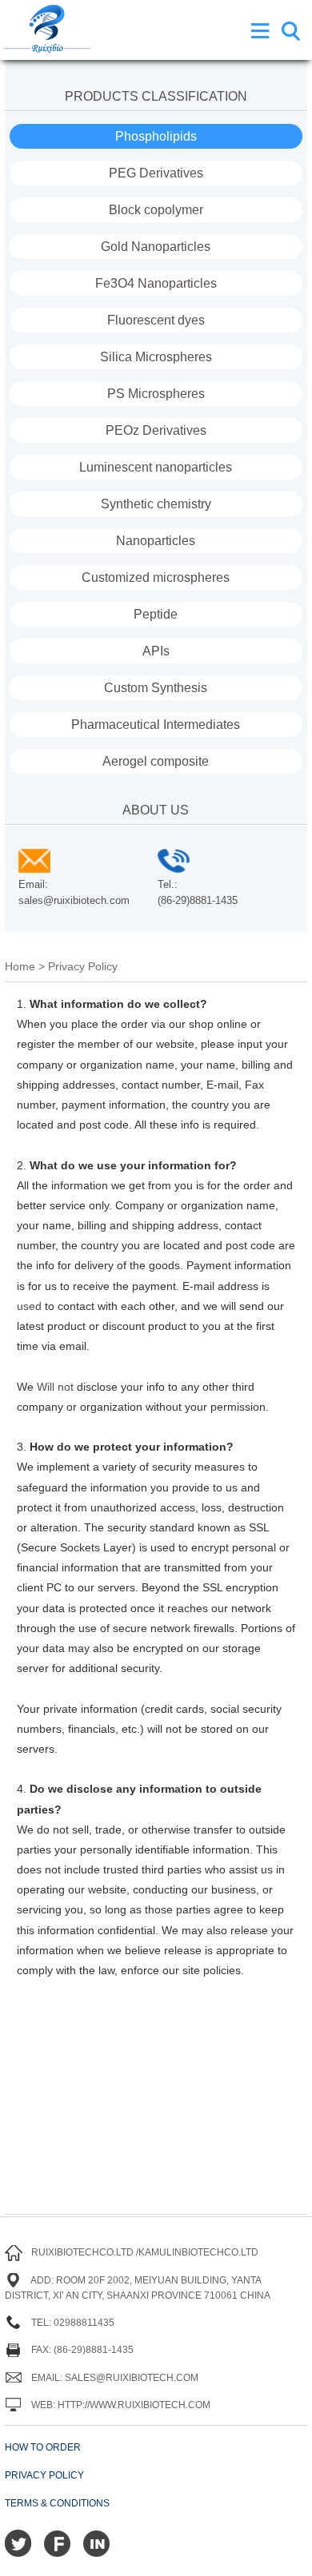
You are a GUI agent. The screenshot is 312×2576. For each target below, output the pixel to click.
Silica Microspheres (156, 357)
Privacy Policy (44, 2475)
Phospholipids (156, 136)
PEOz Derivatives (156, 430)
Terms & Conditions (57, 2503)
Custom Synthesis (156, 688)
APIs (156, 651)
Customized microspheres (156, 577)
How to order (43, 2447)
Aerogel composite (156, 761)
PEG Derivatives (156, 173)
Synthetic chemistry (156, 504)
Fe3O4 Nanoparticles (156, 283)
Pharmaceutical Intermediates (156, 725)
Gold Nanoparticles (156, 247)
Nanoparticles (156, 541)
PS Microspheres (156, 394)
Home (20, 966)
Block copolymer (156, 210)
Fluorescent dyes (156, 320)
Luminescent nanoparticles (156, 467)
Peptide (156, 614)
